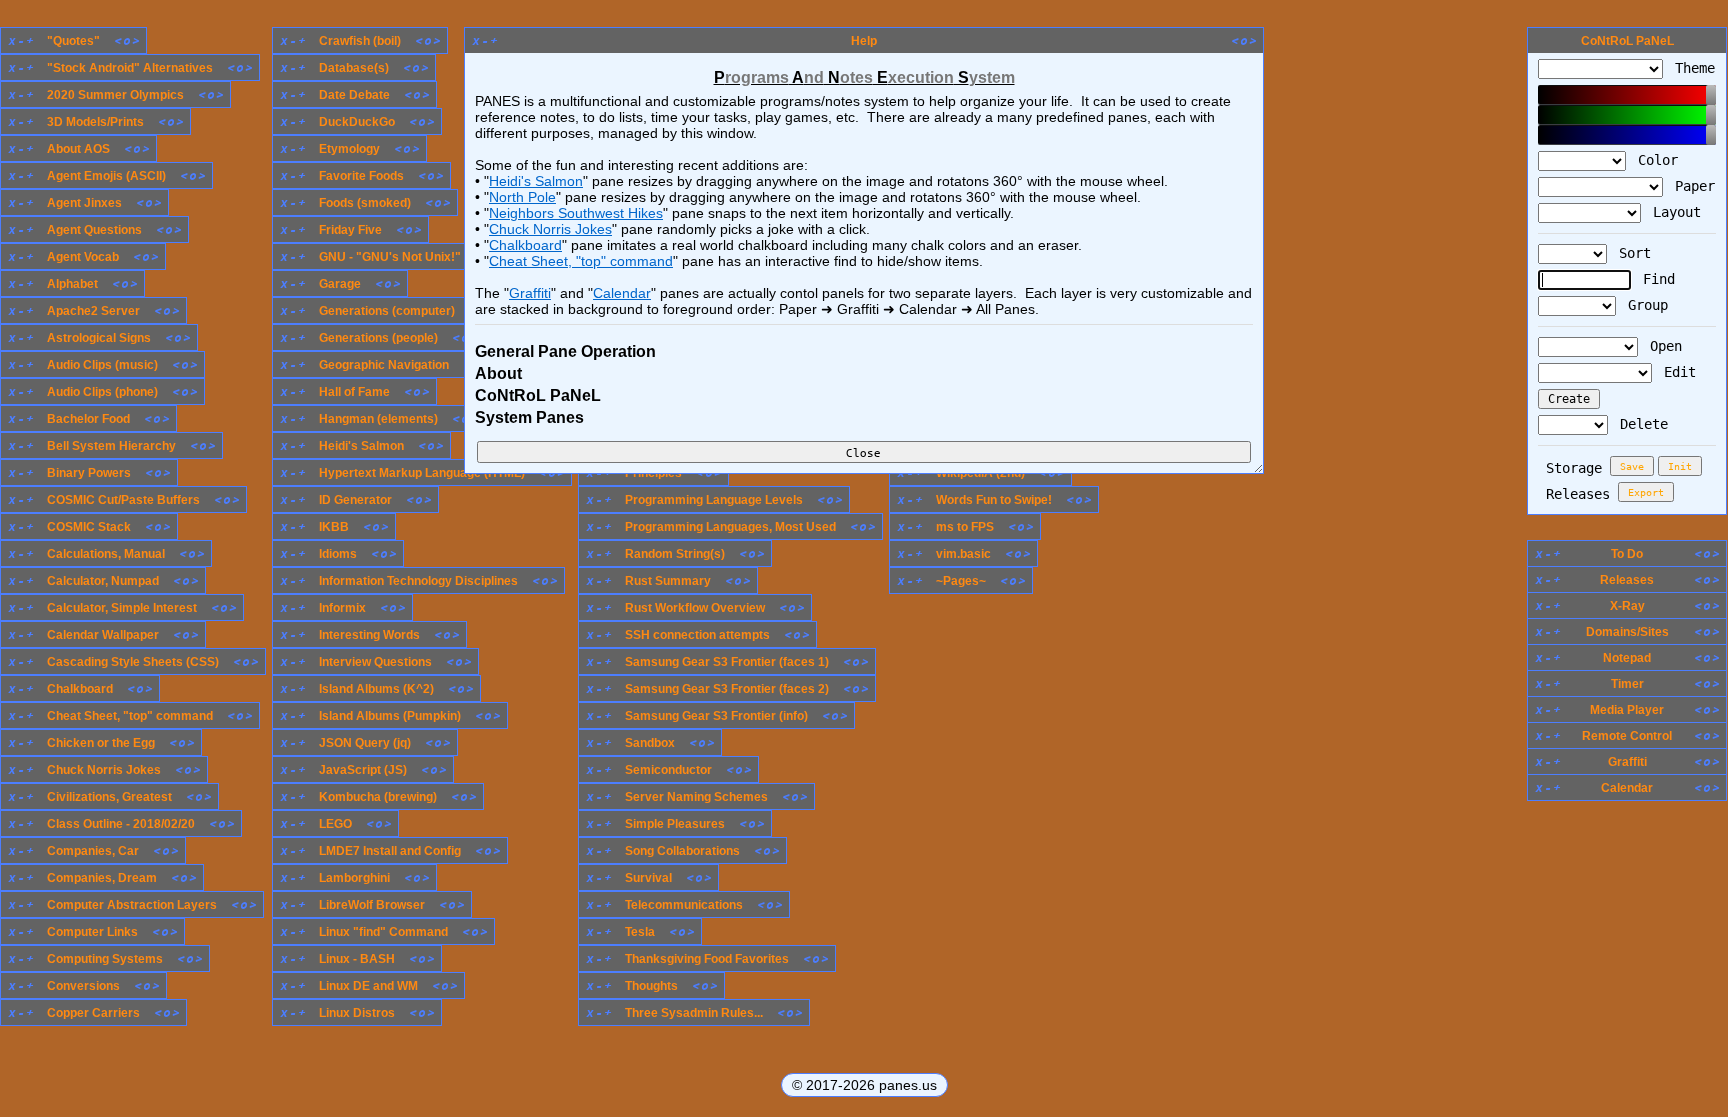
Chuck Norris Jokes (550, 229)
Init (1680, 466)
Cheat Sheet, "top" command (581, 261)
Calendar (622, 293)
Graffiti (530, 293)
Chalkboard (525, 245)
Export (1646, 492)
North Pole (522, 197)
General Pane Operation (565, 351)
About (498, 373)
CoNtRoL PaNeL (538, 395)
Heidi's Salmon (536, 181)
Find (1655, 279)
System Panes (529, 417)
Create (1569, 399)
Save (1632, 466)
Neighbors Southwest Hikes (576, 213)
